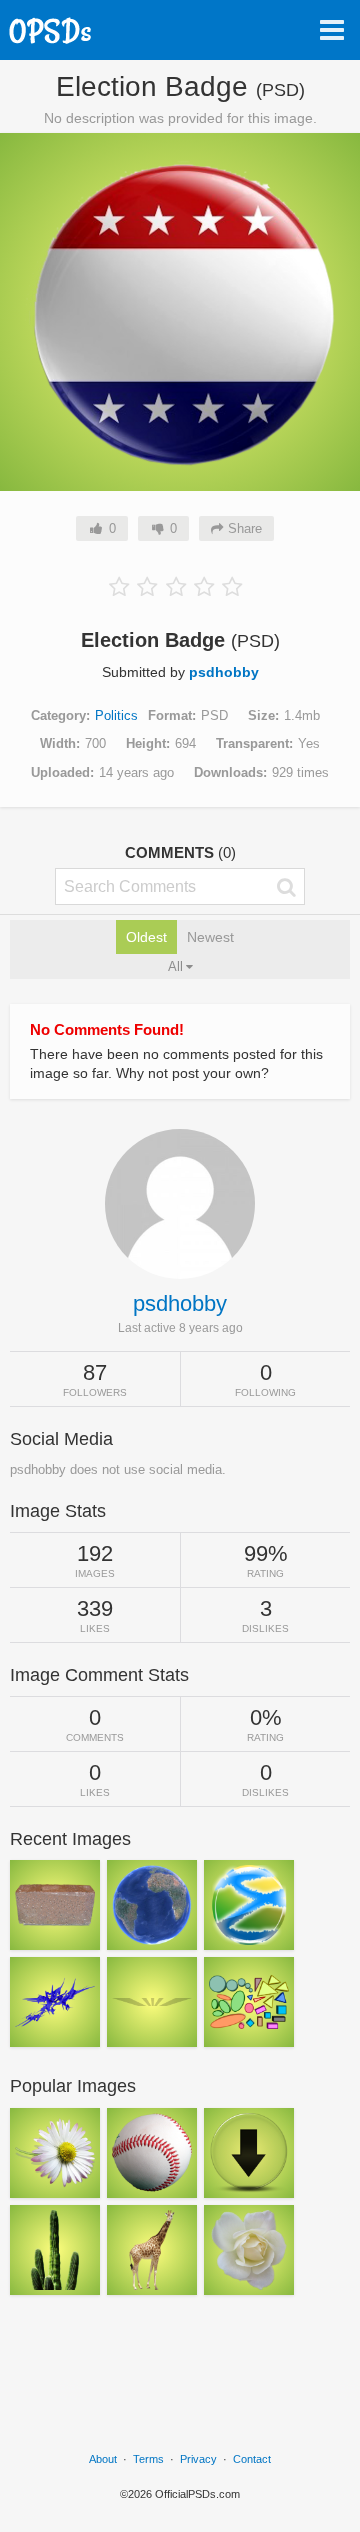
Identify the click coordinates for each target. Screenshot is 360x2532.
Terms (148, 2459)
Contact (252, 2459)
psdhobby (224, 672)
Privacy (198, 2459)
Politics (116, 715)
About (103, 2459)
